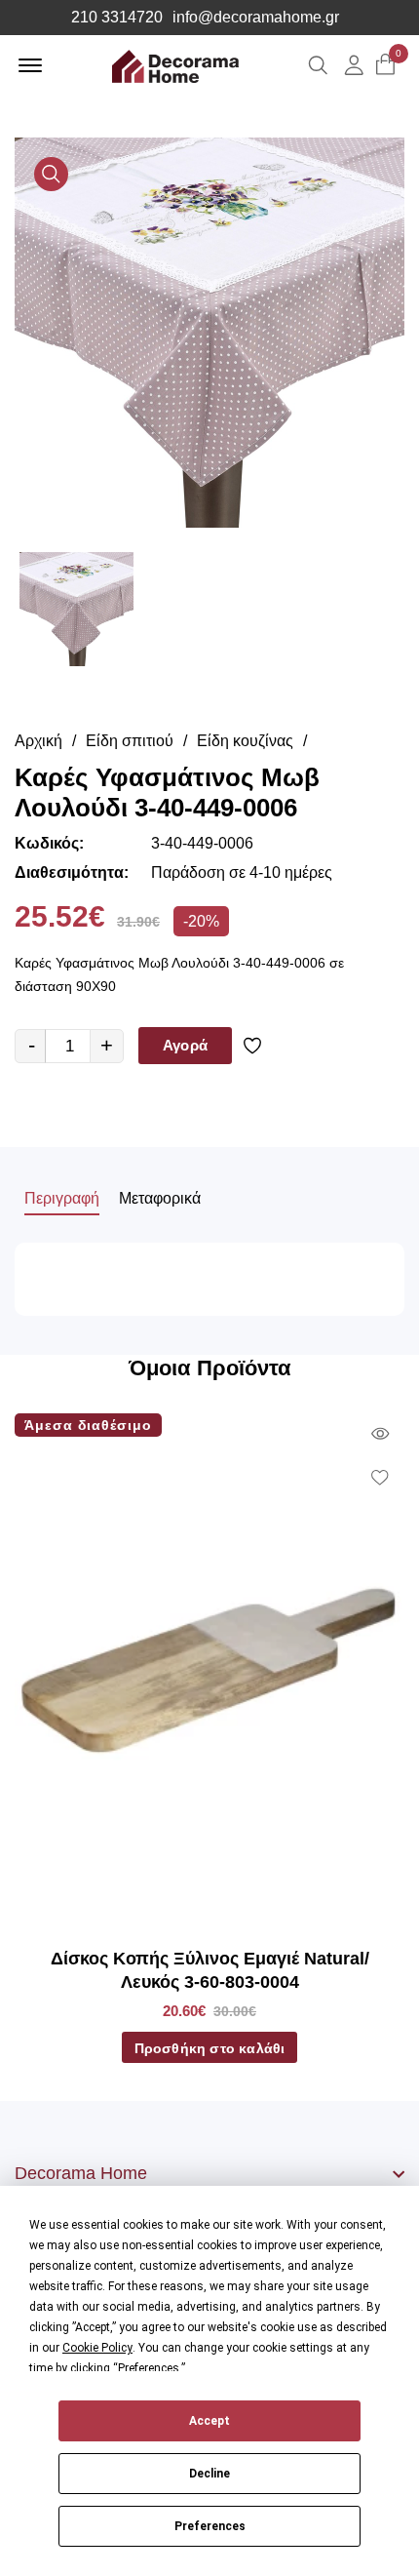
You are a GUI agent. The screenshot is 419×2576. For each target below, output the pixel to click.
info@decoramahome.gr (256, 18)
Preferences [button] (149, 2368)
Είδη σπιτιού (130, 741)
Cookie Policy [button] (97, 2348)
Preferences (210, 2526)
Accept (209, 2421)
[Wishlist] (256, 1046)
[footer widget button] (209, 2173)
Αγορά (185, 1045)
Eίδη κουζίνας (245, 741)
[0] (385, 66)
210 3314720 (117, 18)
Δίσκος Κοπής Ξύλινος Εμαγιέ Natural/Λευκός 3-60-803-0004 (210, 1970)
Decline (209, 2474)
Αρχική (38, 741)
